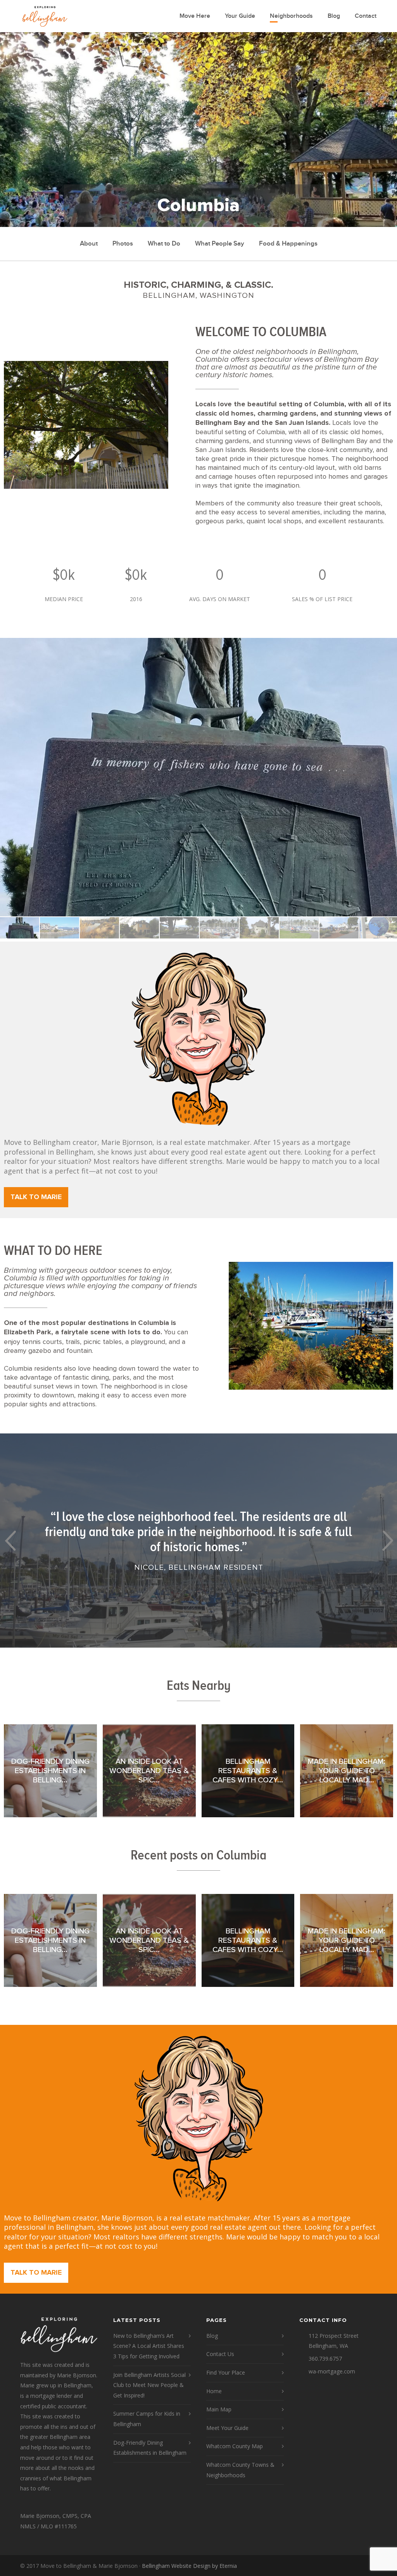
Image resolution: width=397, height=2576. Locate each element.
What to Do (164, 244)
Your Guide (240, 16)
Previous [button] (10, 1541)
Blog (334, 16)
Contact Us (220, 2354)
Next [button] (387, 1541)
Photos (123, 244)
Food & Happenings (288, 244)
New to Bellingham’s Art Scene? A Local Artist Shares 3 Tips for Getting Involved (149, 2346)
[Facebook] (369, 2566)
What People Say (220, 244)
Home (214, 2391)
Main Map (219, 2409)
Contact (366, 16)
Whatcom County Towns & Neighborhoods (240, 2470)
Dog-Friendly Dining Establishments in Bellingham (150, 2448)
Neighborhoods (291, 16)
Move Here (195, 16)
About (89, 244)
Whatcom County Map (235, 2446)
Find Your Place (226, 2372)
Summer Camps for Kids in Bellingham (147, 2419)
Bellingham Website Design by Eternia (189, 2566)
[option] (198, 777)
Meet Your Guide (227, 2428)
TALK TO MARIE (36, 1197)
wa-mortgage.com (332, 2371)
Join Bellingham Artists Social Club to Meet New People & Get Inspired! (149, 2385)
